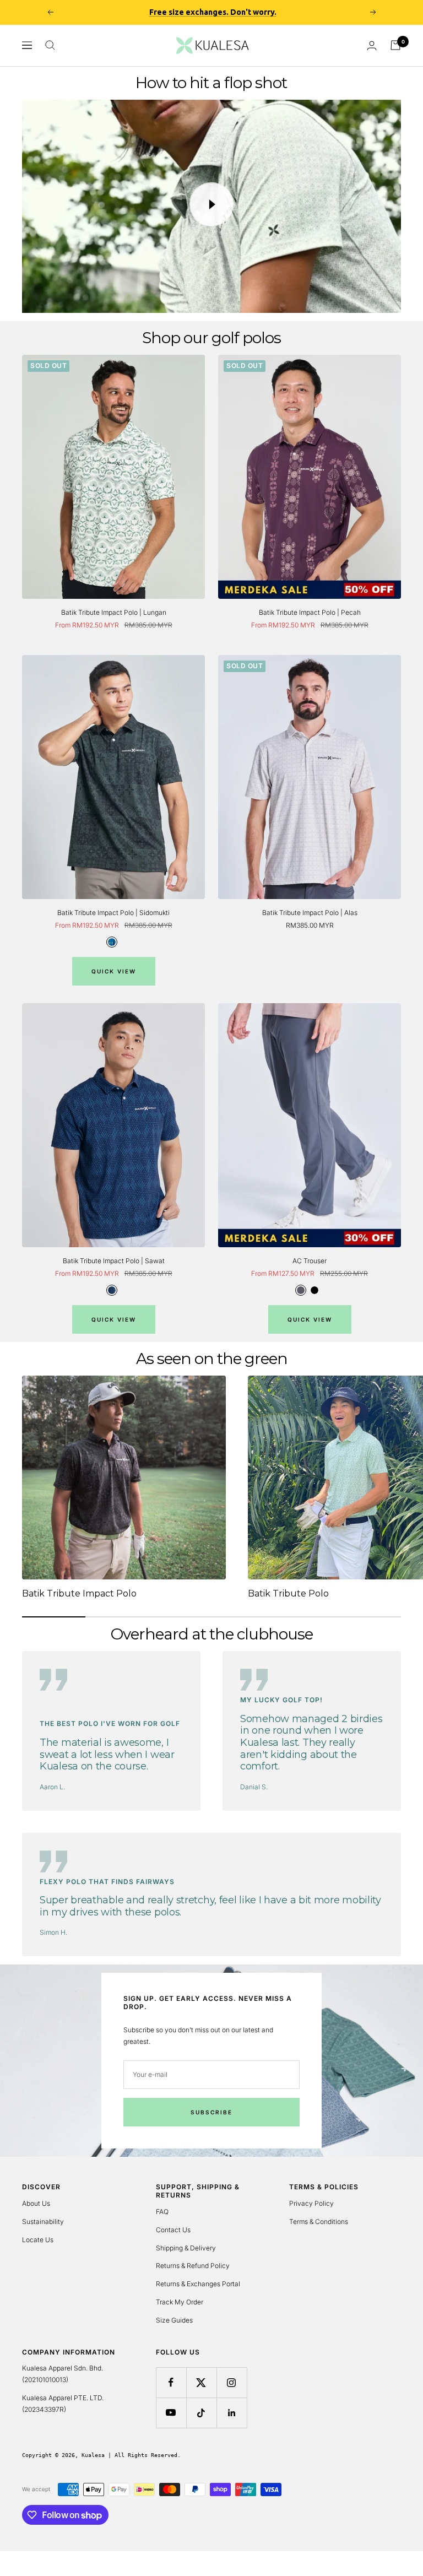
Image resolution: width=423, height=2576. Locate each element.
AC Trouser (310, 1261)
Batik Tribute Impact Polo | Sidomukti (113, 913)
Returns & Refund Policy (193, 2266)
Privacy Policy (311, 2203)
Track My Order (180, 2302)
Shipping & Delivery (186, 2248)
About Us (36, 2203)
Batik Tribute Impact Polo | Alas (310, 913)
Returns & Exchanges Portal (198, 2284)
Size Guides (174, 2320)
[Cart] (395, 45)
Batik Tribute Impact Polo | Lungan (114, 612)
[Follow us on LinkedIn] (232, 2413)
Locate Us (38, 2240)
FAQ (162, 2212)
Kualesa (93, 2455)
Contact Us (173, 2230)
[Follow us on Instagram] (232, 2382)
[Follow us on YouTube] (171, 2413)
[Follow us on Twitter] (201, 2382)
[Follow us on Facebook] (171, 2382)
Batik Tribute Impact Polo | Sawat (114, 1261)
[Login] (372, 45)
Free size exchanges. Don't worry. (213, 12)
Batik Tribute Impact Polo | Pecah (310, 612)
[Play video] (211, 204)
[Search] (50, 45)
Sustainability (43, 2221)
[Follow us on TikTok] (201, 2413)
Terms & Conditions (319, 2221)
